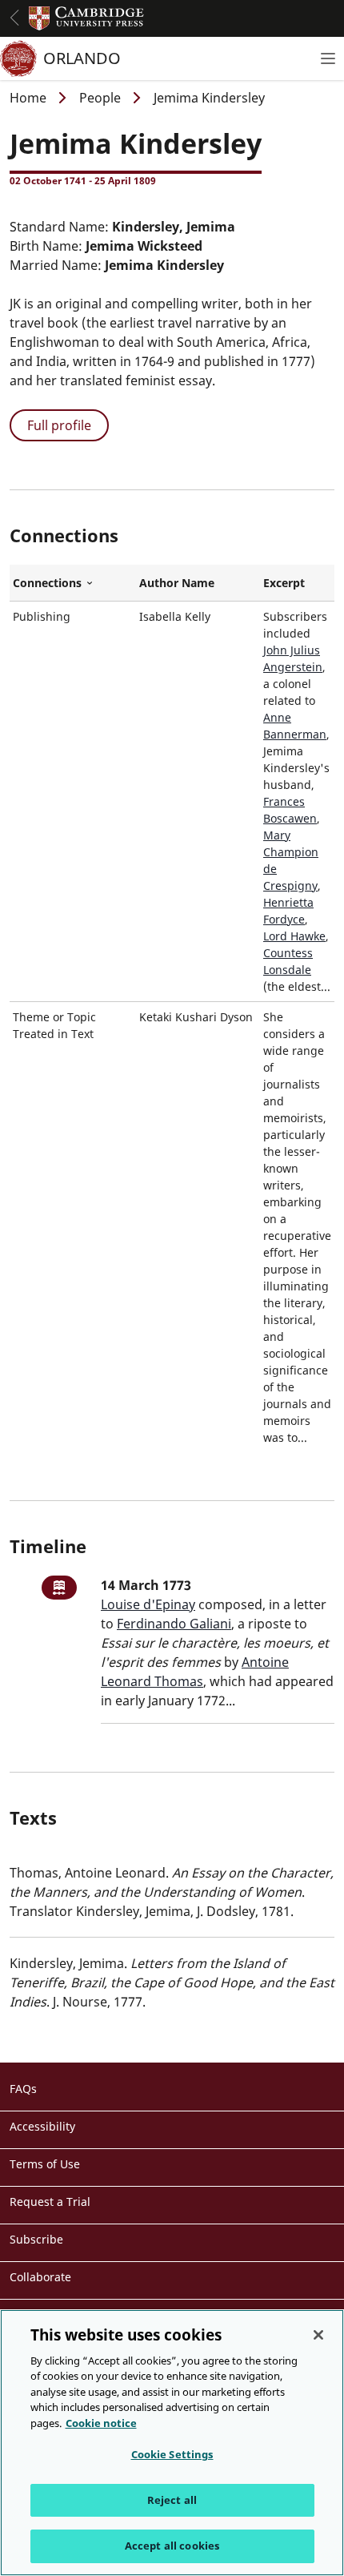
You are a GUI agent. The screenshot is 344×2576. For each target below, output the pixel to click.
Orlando (82, 58)
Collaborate (40, 2277)
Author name (177, 583)
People (100, 98)
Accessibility (42, 2126)
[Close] (318, 2335)
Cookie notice (101, 2423)
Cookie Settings (172, 2454)
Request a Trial (50, 2202)
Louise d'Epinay (148, 1604)
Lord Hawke (294, 936)
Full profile (59, 425)
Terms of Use (45, 2164)
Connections (73, 583)
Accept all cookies (172, 2546)
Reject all (172, 2500)
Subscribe (36, 2239)
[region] (172, 2443)
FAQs (23, 2089)
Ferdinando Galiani (174, 1624)
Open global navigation (14, 18)
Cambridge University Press (86, 18)
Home (28, 98)
